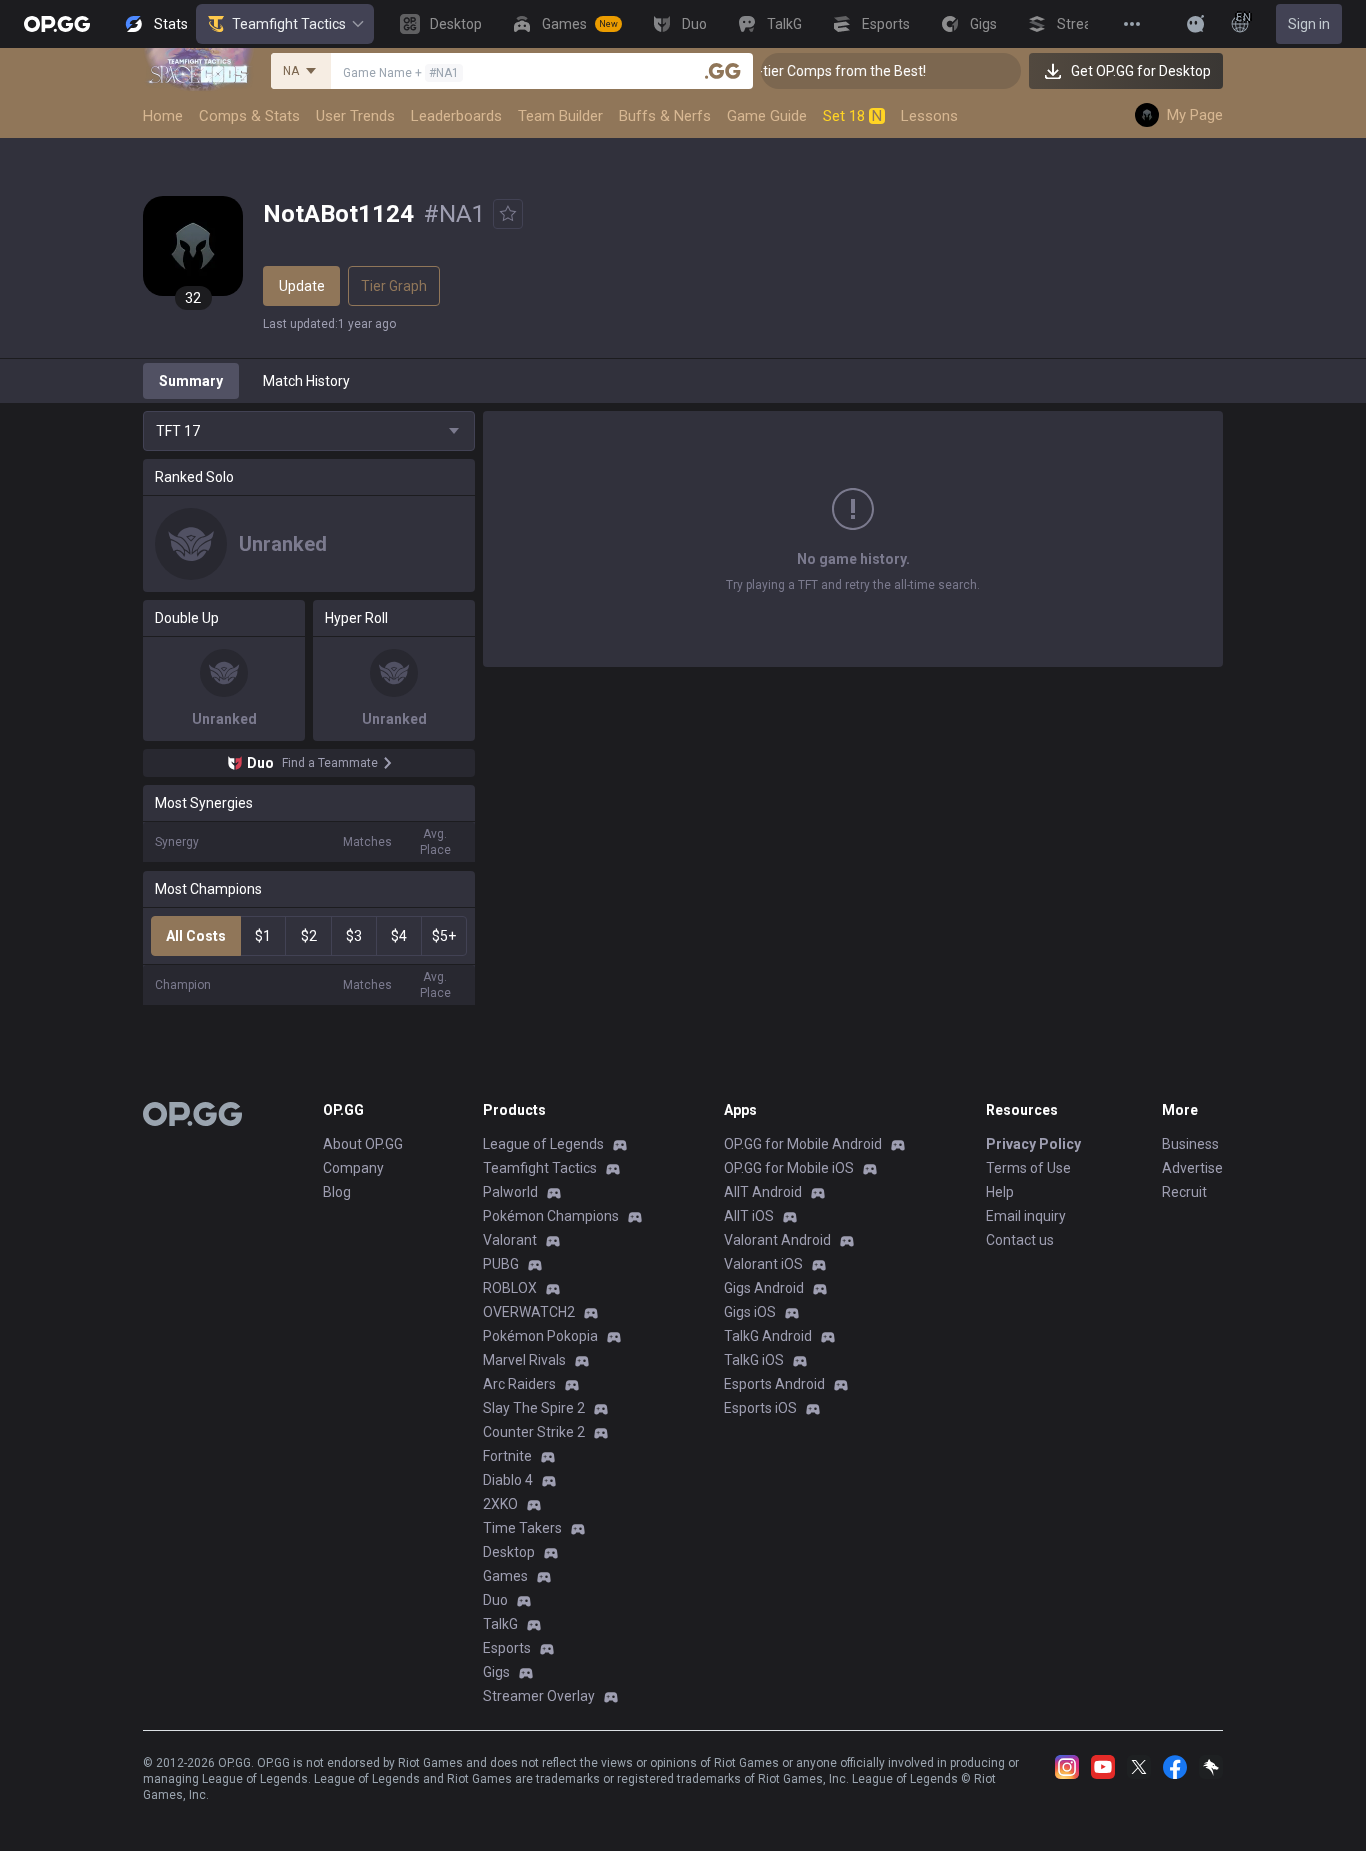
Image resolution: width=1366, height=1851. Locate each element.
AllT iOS (749, 1216)
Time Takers (522, 1528)
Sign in (1309, 24)
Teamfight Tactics (289, 24)
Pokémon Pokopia (540, 1336)
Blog (337, 1192)
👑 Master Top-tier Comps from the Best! (778, 71)
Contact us (1020, 1240)
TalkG (500, 1624)
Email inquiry (1026, 1216)
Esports (507, 1648)
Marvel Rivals (524, 1360)
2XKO (500, 1504)
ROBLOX (510, 1288)
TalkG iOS (754, 1360)
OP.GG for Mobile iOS (789, 1168)
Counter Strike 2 (534, 1432)
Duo (495, 1600)
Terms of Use (1028, 1168)
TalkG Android (768, 1336)
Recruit (1184, 1192)
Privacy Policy (1033, 1144)
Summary (191, 381)
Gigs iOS (750, 1312)
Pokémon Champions (551, 1216)
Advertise (1192, 1168)
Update (302, 286)
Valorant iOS (763, 1264)
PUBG (501, 1264)
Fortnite (507, 1456)
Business (1190, 1144)
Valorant (510, 1240)
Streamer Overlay (539, 1696)
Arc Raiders (519, 1384)
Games (505, 1576)
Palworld (510, 1192)
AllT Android (763, 1192)
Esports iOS (760, 1408)
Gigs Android (764, 1288)
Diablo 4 (508, 1480)
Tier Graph (394, 286)
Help (1000, 1192)
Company (353, 1168)
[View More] (1132, 24)
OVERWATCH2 (529, 1312)
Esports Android (774, 1384)
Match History (306, 381)
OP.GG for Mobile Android (803, 1144)
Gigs (496, 1672)
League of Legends (543, 1144)
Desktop (509, 1552)
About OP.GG (363, 1144)
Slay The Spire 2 (534, 1408)
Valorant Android (777, 1240)
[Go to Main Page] (57, 24)
